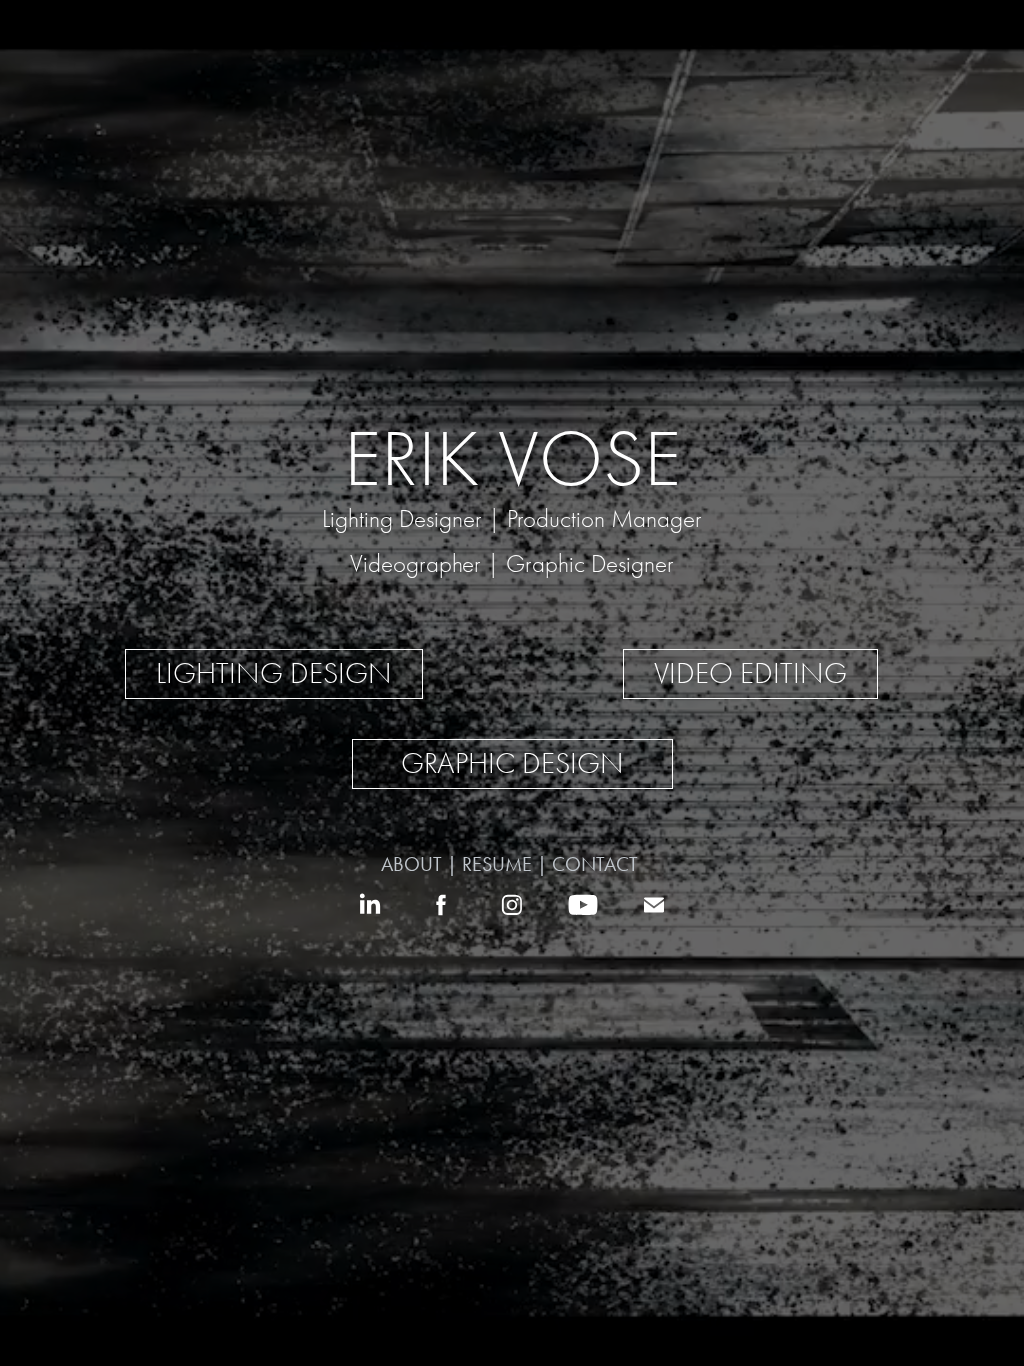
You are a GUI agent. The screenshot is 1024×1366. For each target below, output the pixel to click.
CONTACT (597, 864)
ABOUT (414, 864)
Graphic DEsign (512, 763)
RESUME (499, 864)
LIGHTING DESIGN (274, 673)
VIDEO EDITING (750, 673)
